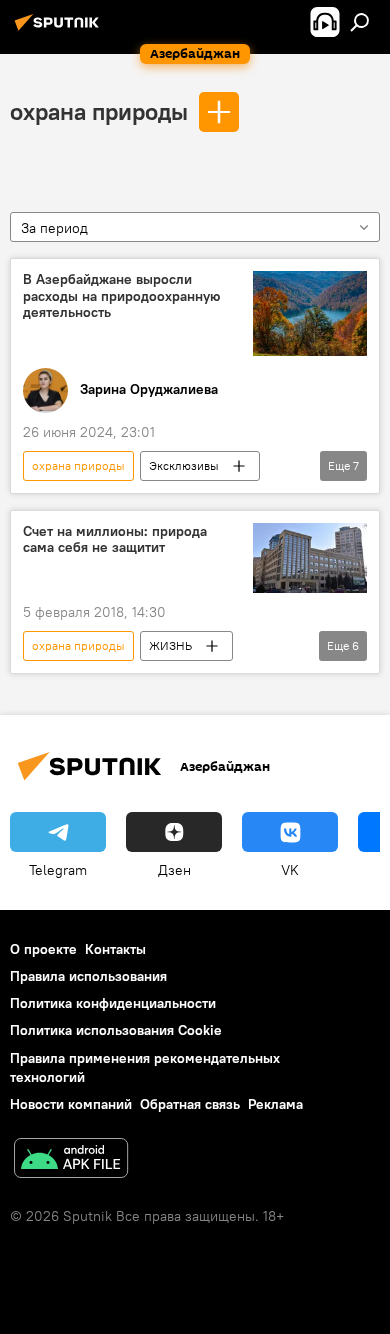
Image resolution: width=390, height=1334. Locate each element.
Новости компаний (71, 1104)
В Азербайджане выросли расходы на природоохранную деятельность (121, 296)
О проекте (43, 949)
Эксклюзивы (184, 465)
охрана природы (99, 111)
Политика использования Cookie (116, 1030)
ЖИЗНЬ (170, 645)
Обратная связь (190, 1104)
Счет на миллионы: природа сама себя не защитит (115, 540)
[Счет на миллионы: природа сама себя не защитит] (310, 558)
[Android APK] (71, 1160)
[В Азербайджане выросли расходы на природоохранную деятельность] (310, 313)
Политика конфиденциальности (113, 1003)
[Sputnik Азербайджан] (60, 30)
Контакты (115, 949)
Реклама (275, 1104)
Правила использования (88, 976)
